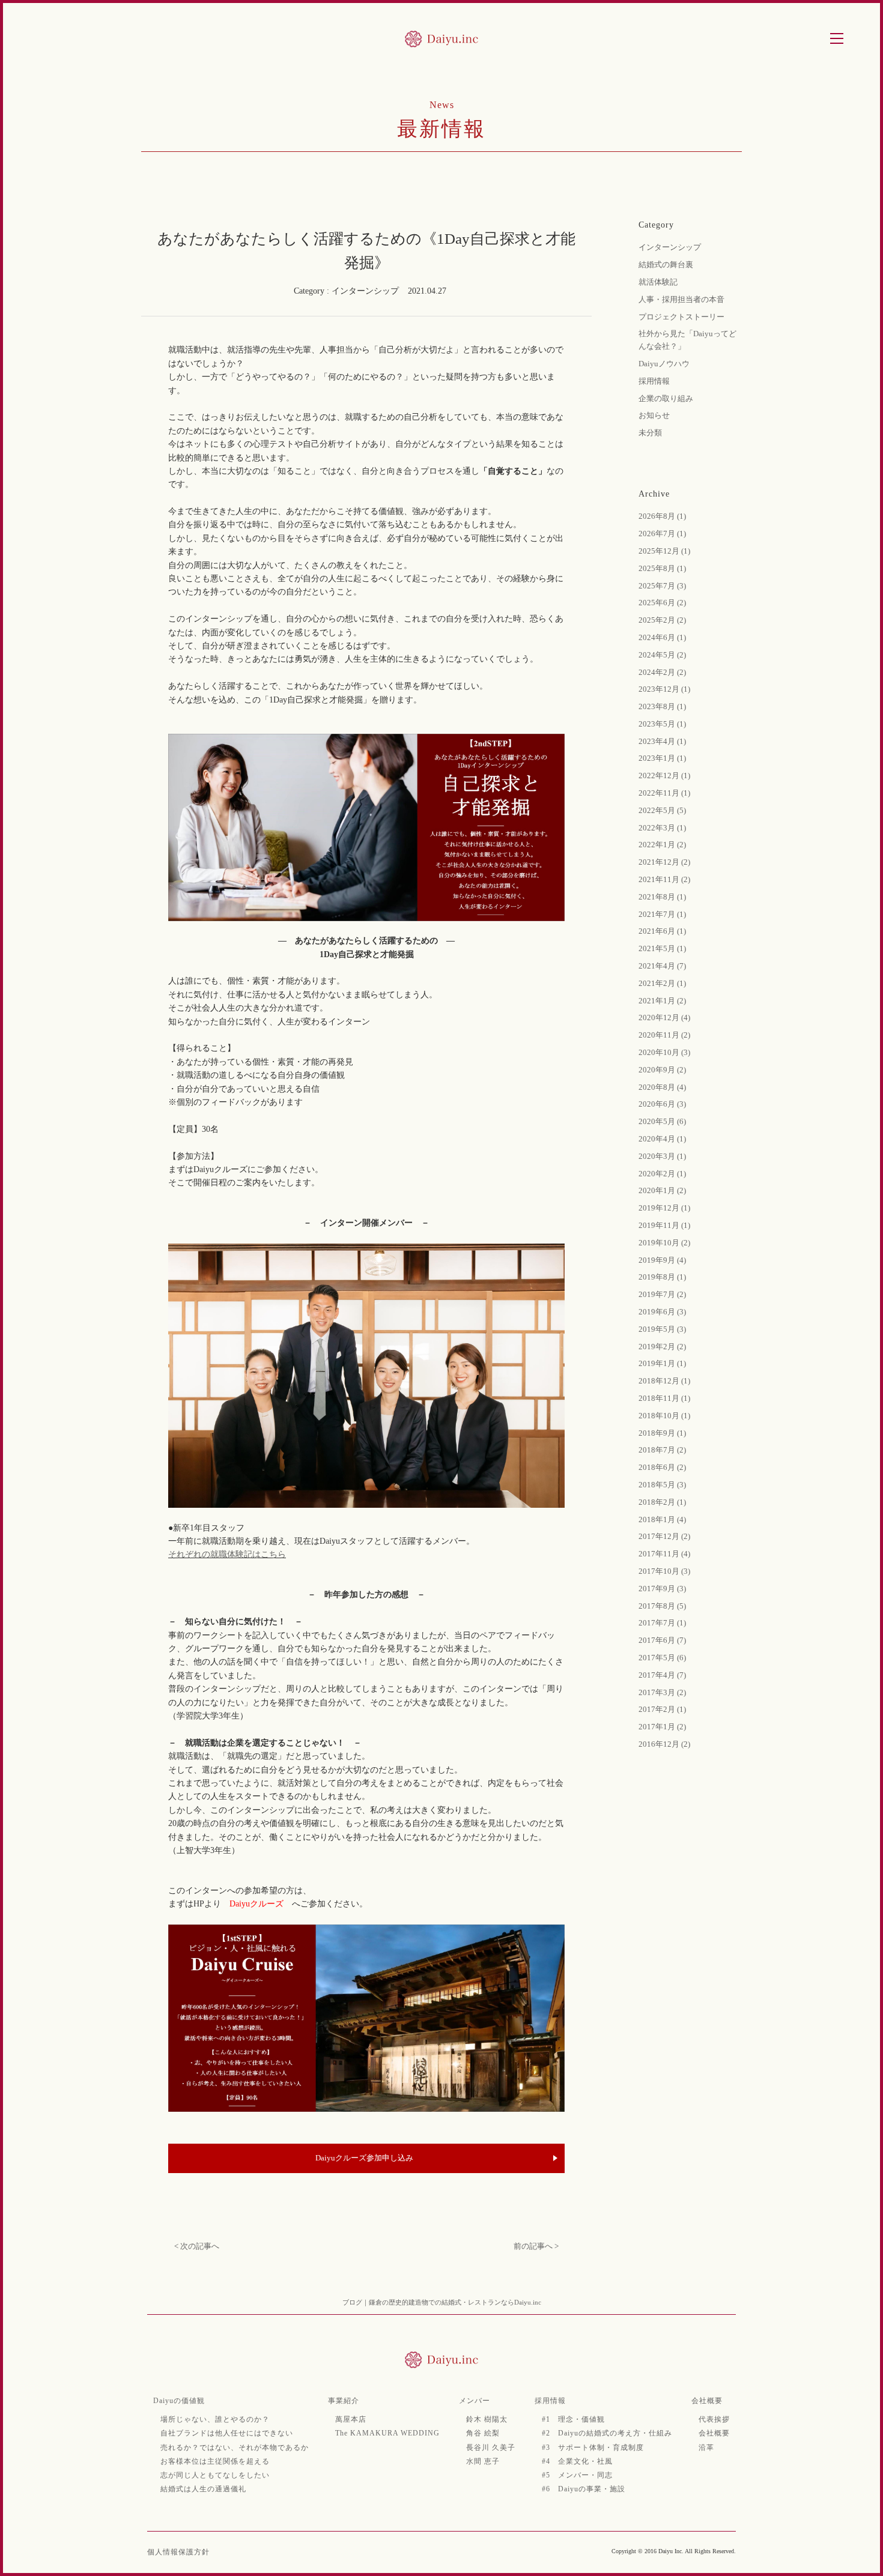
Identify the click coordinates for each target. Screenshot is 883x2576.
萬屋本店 (351, 2419)
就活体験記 (658, 282)
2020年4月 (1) (662, 1139)
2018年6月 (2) (662, 1467)
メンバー (475, 2401)
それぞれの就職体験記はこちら (227, 1554)
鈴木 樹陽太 (487, 2419)
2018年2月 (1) (662, 1502)
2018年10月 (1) (664, 1416)
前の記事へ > (536, 2246)
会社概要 (707, 2401)
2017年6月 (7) (662, 1640)
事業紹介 (344, 2401)
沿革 (706, 2448)
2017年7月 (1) (662, 1623)
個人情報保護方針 (178, 2552)
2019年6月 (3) (662, 1312)
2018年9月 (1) (662, 1433)
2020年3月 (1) (662, 1156)
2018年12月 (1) (664, 1381)
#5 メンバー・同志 (577, 2475)
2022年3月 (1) (662, 828)
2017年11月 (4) (664, 1554)
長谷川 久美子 (491, 2448)
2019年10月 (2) (664, 1243)
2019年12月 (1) (664, 1208)
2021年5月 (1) (662, 948)
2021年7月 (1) (662, 914)
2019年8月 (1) (662, 1277)
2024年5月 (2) (662, 655)
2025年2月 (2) (662, 620)
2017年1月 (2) (662, 1727)
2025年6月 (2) (662, 603)
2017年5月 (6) (662, 1658)
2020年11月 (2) (664, 1035)
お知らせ (654, 415)
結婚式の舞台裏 (666, 265)
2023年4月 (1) (662, 741)
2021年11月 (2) (664, 879)
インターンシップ (670, 247)
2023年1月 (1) (662, 758)
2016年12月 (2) (664, 1744)
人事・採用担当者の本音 (681, 299)
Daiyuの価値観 (179, 2401)
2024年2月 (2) (662, 672)
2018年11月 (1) (664, 1398)
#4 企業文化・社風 (577, 2461)
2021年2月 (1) (662, 983)
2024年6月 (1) (662, 637)
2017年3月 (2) (662, 1692)
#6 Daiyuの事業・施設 (584, 2489)
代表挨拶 (714, 2419)
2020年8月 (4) (662, 1087)
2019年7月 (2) (662, 1294)
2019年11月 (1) (664, 1225)
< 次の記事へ (197, 2246)
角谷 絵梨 (483, 2433)
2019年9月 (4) (662, 1260)
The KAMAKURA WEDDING (387, 2433)
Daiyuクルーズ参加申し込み (364, 2158)
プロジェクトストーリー (681, 317)
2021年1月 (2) (662, 1001)
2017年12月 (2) (664, 1536)
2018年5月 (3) (662, 1485)
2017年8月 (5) (662, 1606)
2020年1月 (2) (662, 1190)
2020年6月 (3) (662, 1104)
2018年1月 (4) (662, 1519)
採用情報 (654, 381)
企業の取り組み (666, 398)
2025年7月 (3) (662, 586)
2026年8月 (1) (662, 516)
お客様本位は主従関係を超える (215, 2461)
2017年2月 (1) (662, 1709)
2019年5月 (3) (662, 1329)
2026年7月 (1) (662, 534)
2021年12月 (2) (664, 862)
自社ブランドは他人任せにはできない (227, 2433)
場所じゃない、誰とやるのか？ (215, 2419)
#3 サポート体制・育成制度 (593, 2448)
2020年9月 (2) (662, 1070)
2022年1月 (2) (662, 845)
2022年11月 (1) (664, 793)
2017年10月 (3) (664, 1571)
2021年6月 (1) (662, 931)
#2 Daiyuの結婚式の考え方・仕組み (607, 2433)
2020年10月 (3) (664, 1052)
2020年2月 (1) (662, 1174)
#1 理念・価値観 (573, 2419)
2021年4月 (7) (662, 966)
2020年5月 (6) (662, 1121)
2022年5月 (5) (662, 810)
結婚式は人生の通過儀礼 (203, 2489)
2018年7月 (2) (662, 1450)
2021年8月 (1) (662, 897)
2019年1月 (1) (662, 1363)
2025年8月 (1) (662, 568)
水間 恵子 (483, 2461)
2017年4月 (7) (662, 1675)
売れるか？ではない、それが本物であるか (235, 2448)
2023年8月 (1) (662, 706)
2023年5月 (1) (662, 724)
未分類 (650, 433)
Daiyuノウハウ (664, 364)
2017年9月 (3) (662, 1589)
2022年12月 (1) (664, 776)
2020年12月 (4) (664, 1017)
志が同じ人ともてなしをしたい (215, 2475)
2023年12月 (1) (664, 689)
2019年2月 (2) (662, 1347)
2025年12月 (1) (664, 551)
